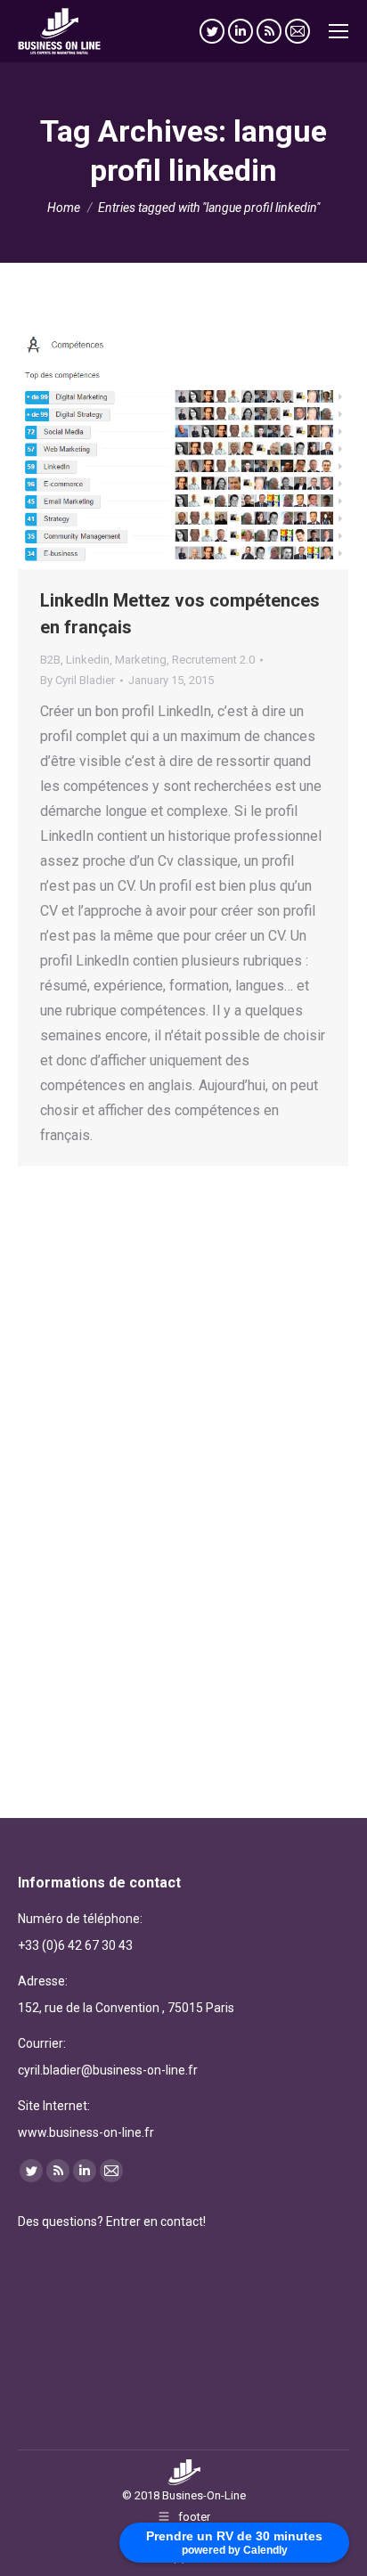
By (77, 680)
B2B (50, 660)
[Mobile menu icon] (338, 31)
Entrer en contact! (156, 2221)
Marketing (141, 660)
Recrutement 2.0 (213, 660)
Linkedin (88, 660)
